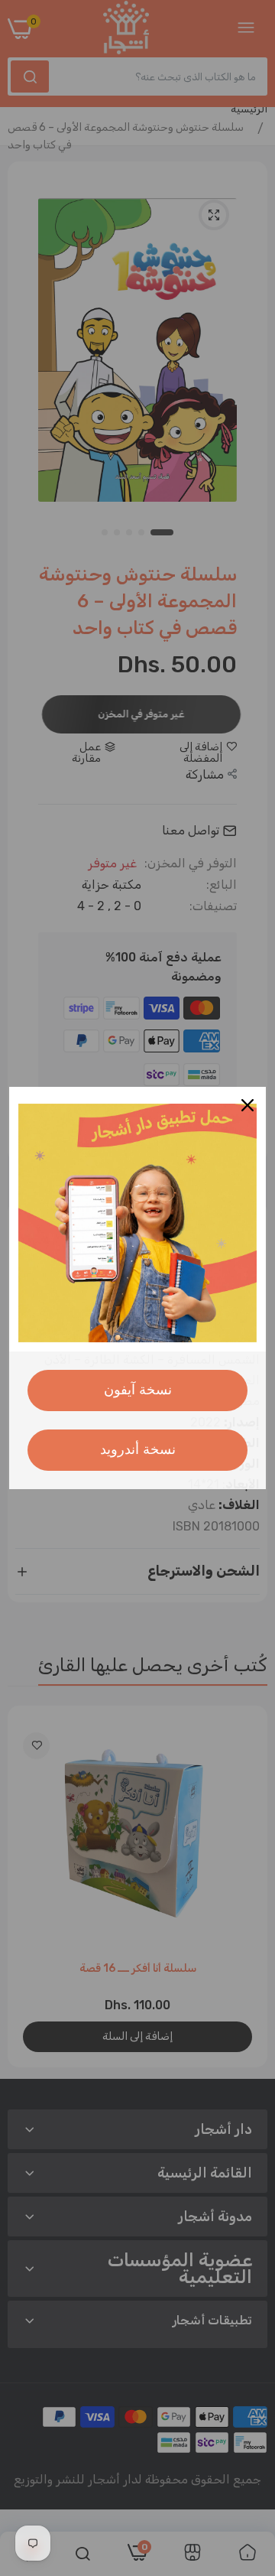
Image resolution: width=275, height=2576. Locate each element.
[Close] (247, 1105)
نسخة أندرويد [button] (138, 1449)
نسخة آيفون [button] (138, 1390)
